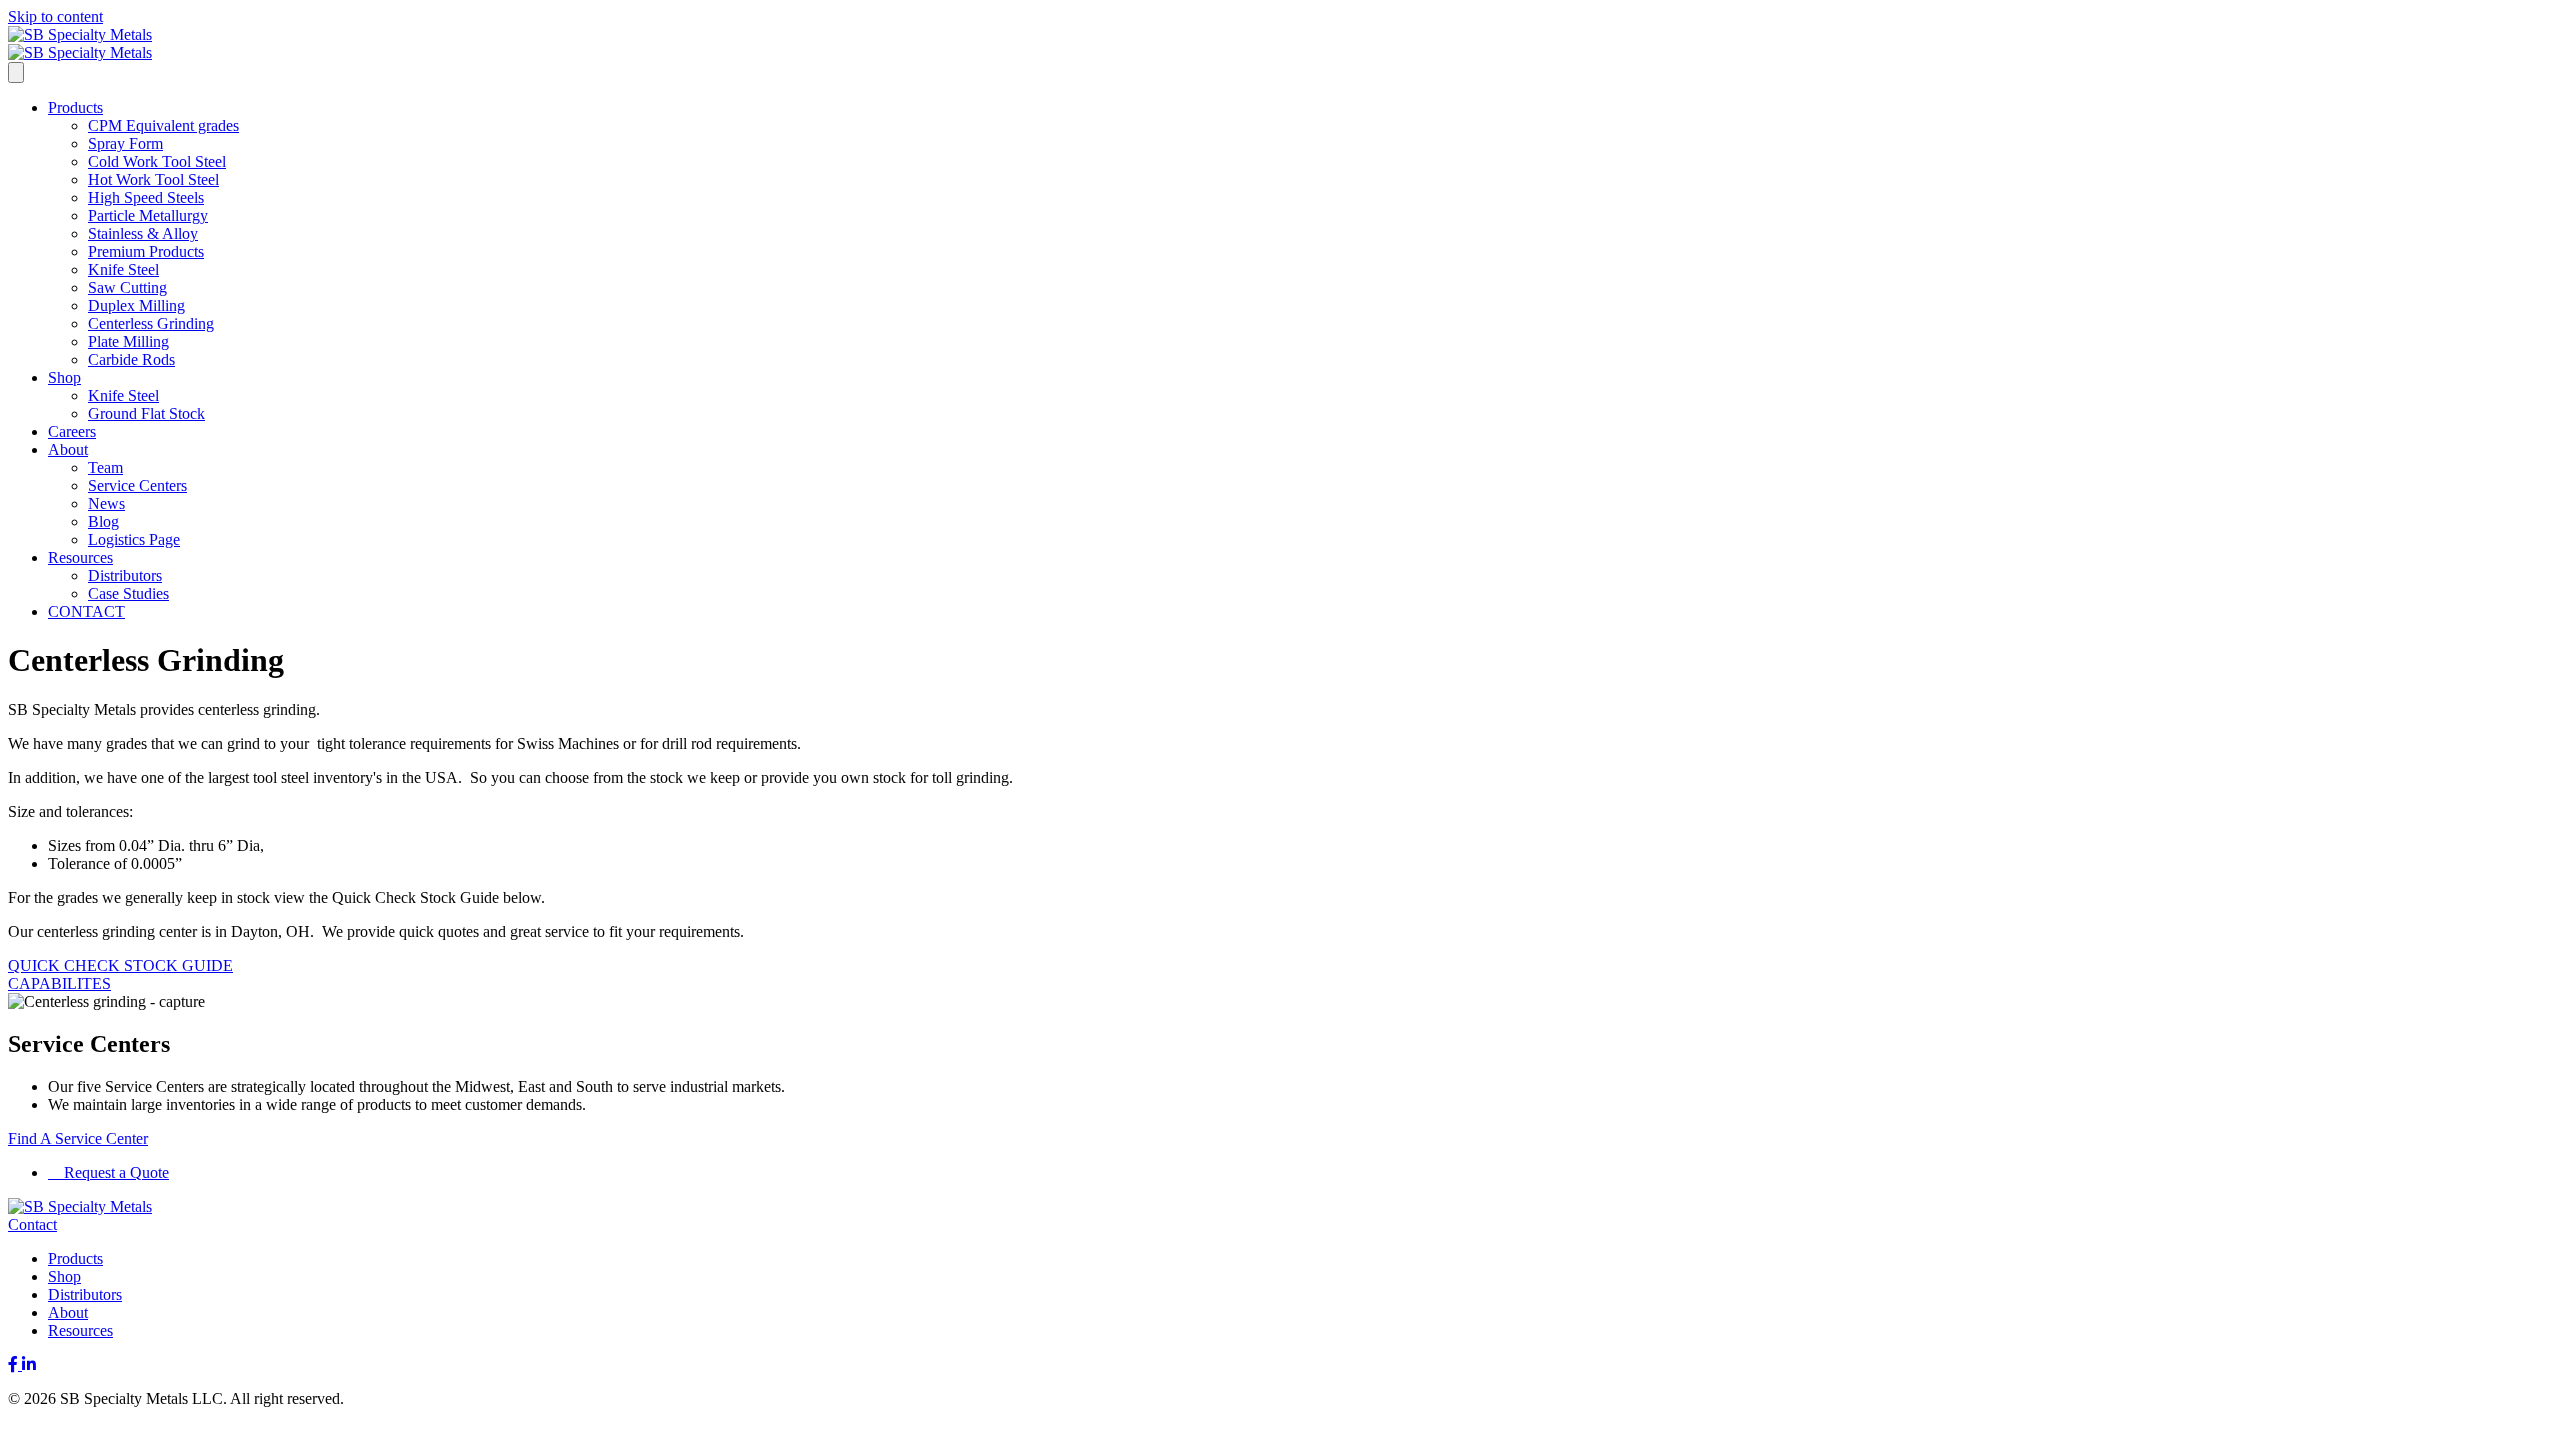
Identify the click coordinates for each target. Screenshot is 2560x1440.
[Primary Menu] (16, 72)
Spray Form (125, 143)
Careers (72, 431)
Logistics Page (134, 539)
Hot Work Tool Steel (153, 179)
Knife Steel (123, 269)
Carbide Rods (131, 359)
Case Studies (128, 593)
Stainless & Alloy (143, 233)
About (68, 449)
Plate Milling (128, 341)
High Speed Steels (146, 197)
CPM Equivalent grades (163, 125)
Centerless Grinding (151, 323)
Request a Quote (114, 1172)
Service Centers (137, 485)
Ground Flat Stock (146, 413)
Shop (64, 377)
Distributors (125, 575)
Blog (103, 521)
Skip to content (55, 16)
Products (75, 107)
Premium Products (146, 251)
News (106, 503)
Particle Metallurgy (148, 215)
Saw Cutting (127, 287)
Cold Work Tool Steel (157, 161)
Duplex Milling (136, 305)
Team (105, 467)
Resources (80, 557)
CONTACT (86, 611)
